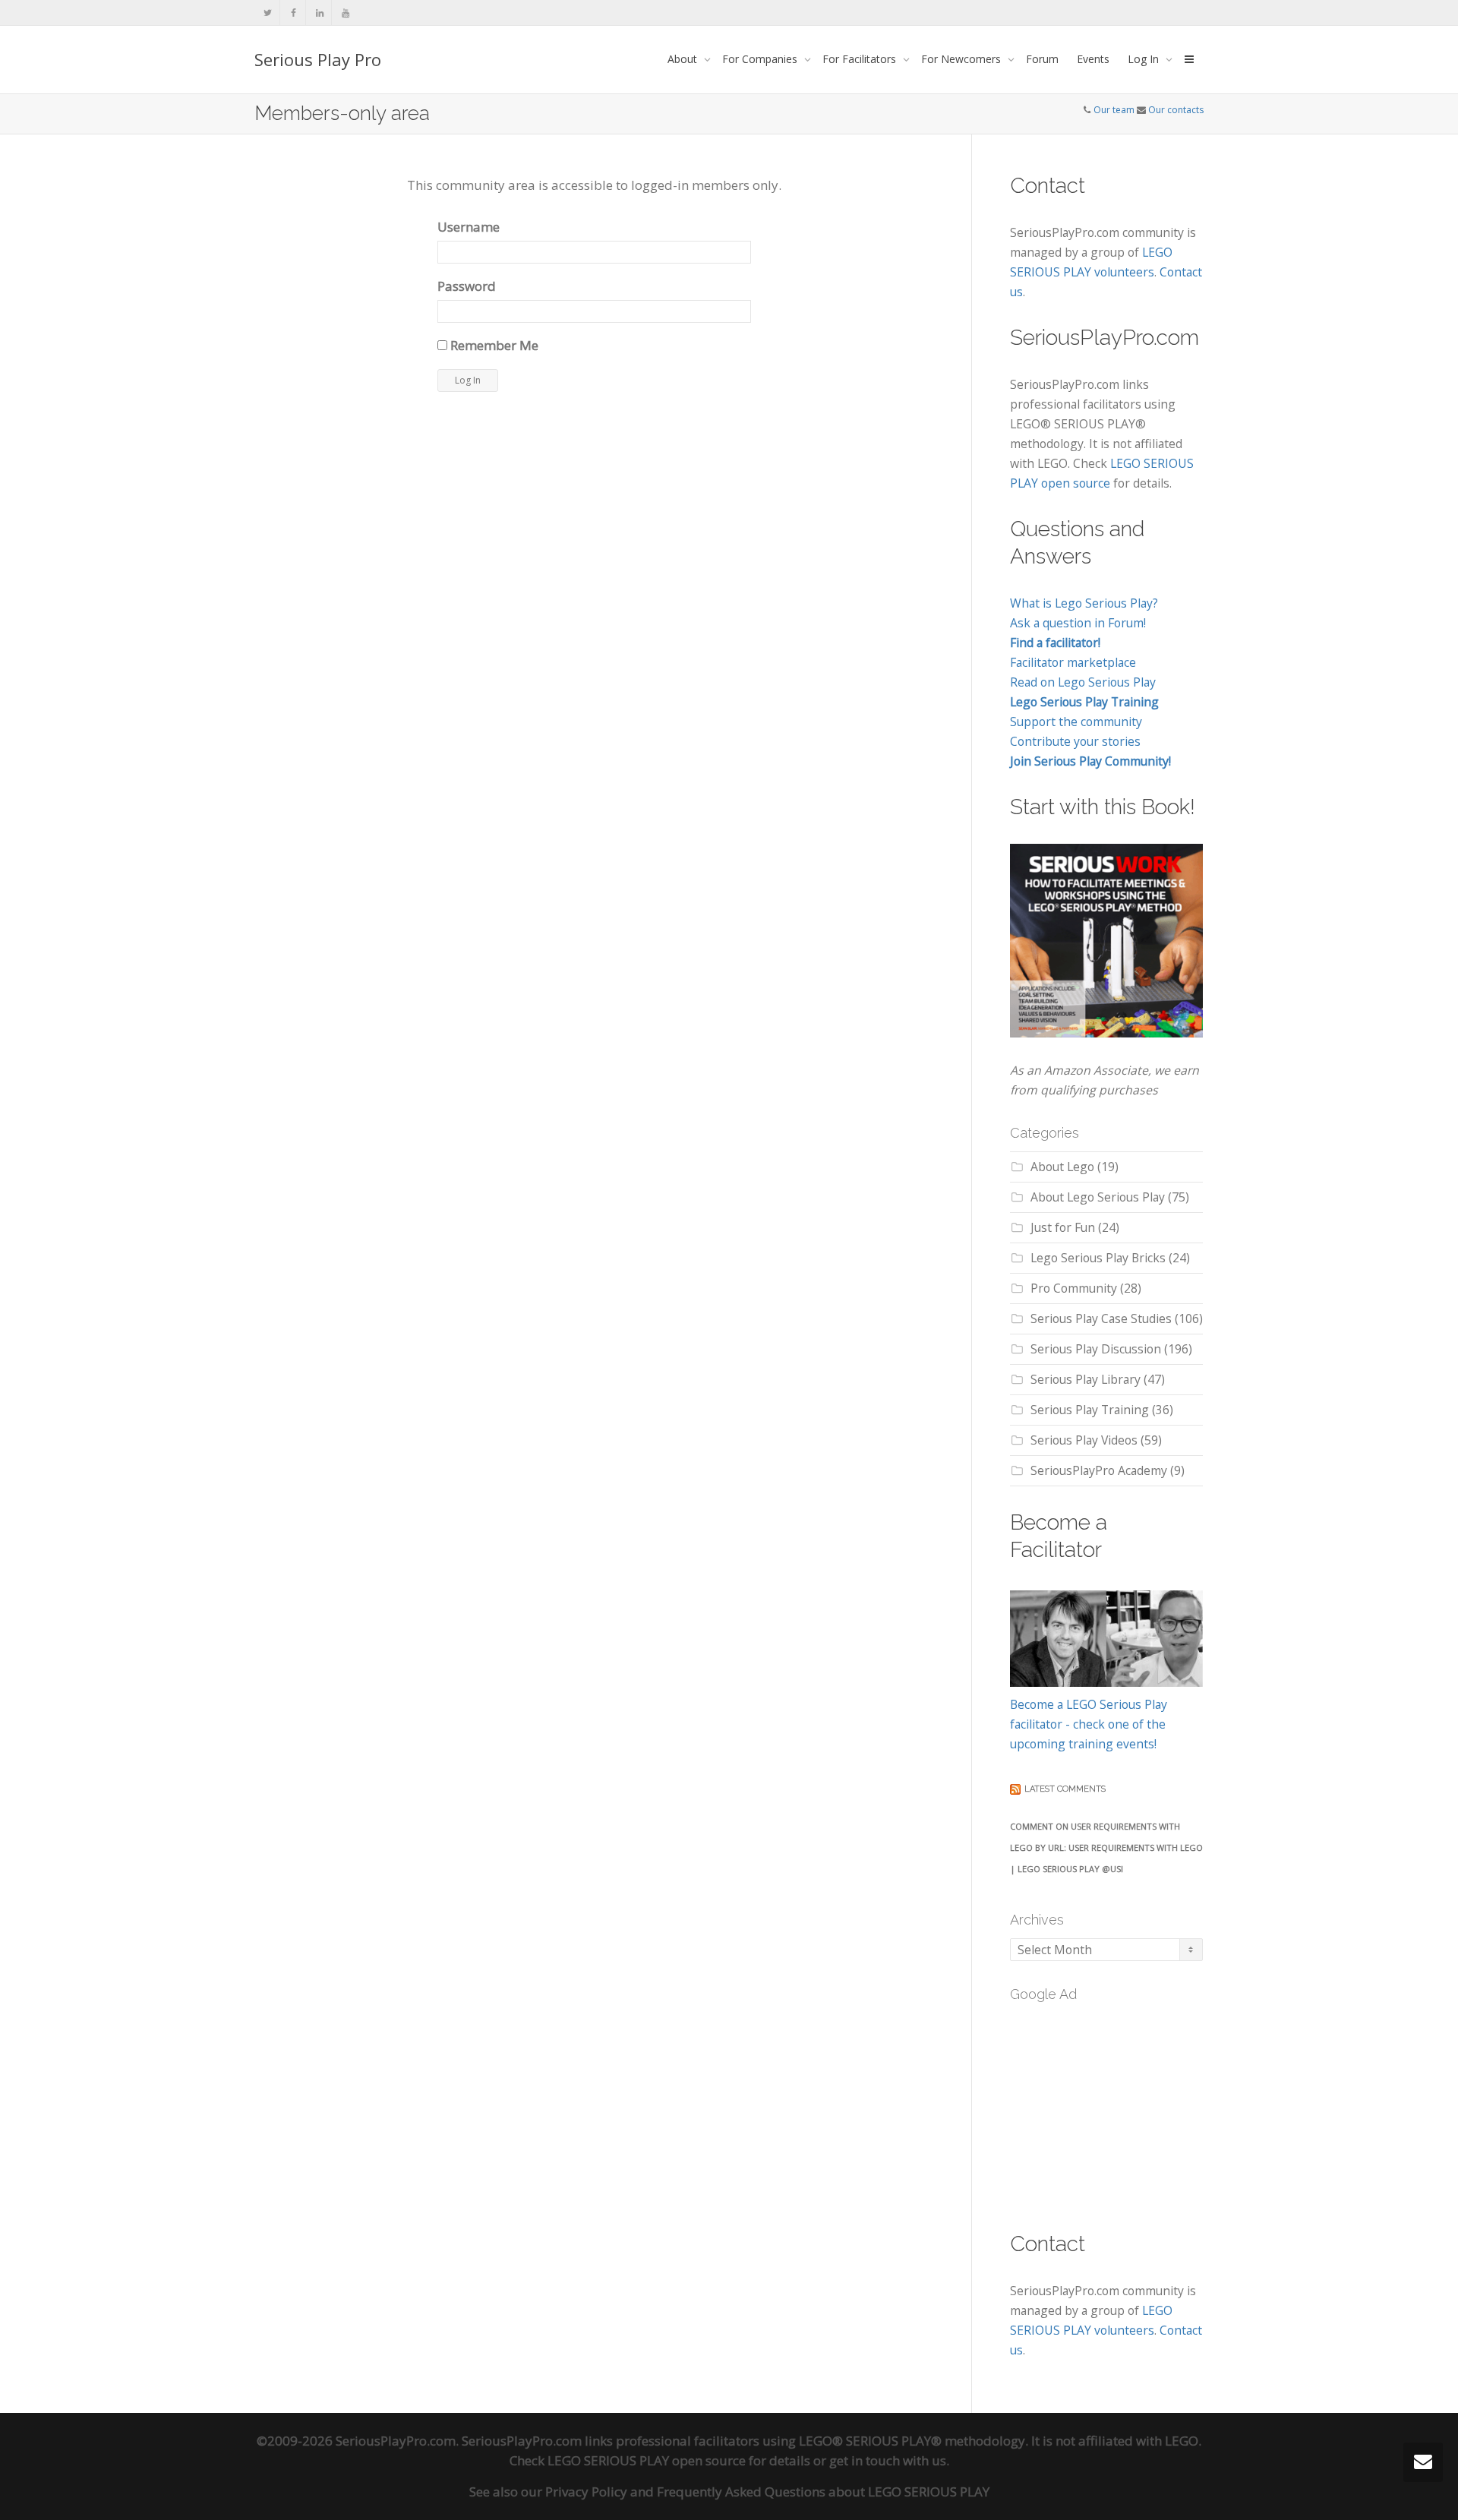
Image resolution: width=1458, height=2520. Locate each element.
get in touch (865, 2460)
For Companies (761, 59)
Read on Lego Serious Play (1083, 682)
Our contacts (1176, 110)
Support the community (1076, 722)
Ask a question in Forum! (1078, 623)
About (684, 59)
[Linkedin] (319, 13)
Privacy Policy (586, 2492)
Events (1093, 59)
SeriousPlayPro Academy (1099, 1470)
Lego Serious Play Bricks (1098, 1258)
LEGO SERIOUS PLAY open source (647, 2460)
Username (469, 227)
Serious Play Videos (1084, 1440)
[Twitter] (268, 13)
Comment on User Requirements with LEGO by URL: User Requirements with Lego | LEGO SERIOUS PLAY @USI (1106, 1847)
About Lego (1062, 1167)
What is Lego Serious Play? (1084, 603)
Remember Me (493, 345)
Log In (1145, 59)
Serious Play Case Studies (1101, 1318)
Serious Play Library (1086, 1379)
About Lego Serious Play (1098, 1197)
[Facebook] (293, 13)
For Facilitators (861, 59)
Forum (1042, 59)
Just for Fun (1063, 1227)
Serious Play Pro (318, 59)
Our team (1114, 110)
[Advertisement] (1124, 2108)
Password (467, 286)
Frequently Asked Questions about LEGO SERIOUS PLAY (823, 2492)
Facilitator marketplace (1073, 662)
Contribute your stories (1075, 741)
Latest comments (1065, 1789)
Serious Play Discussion (1096, 1349)
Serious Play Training (1090, 1410)
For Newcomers (963, 59)
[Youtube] (345, 13)
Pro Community (1074, 1288)
